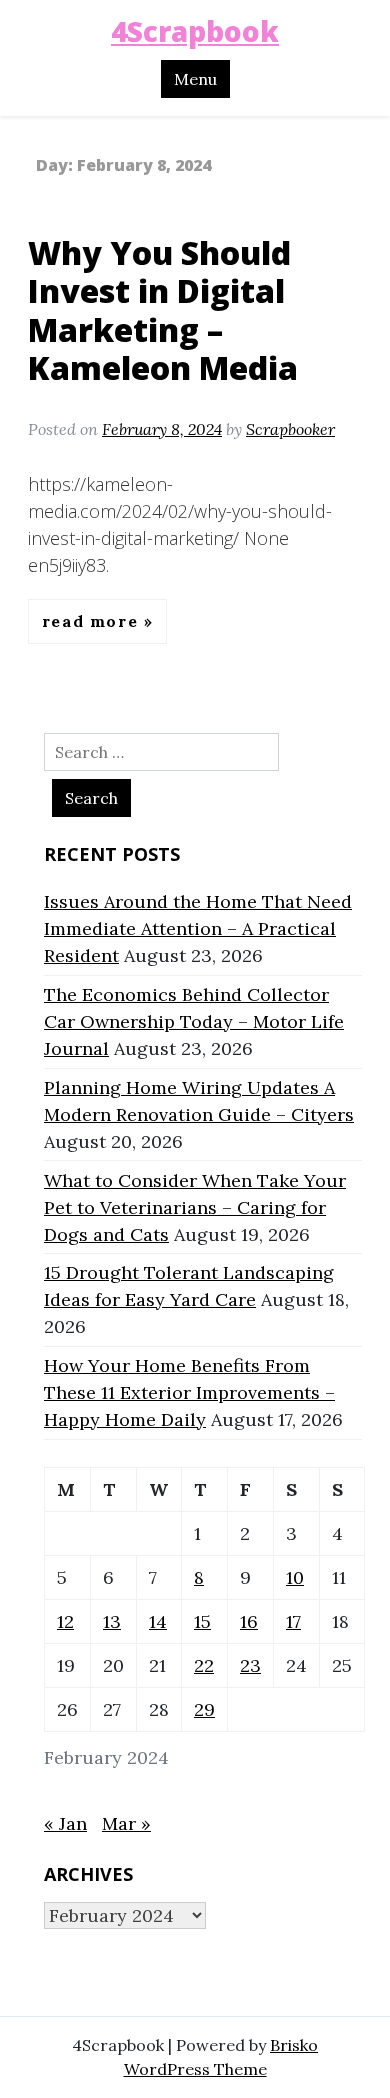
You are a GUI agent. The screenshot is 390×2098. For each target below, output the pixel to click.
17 (293, 1621)
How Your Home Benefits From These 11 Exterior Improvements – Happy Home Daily (189, 1392)
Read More (93, 621)
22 (204, 1665)
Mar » (126, 1823)
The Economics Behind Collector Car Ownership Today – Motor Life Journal (194, 1021)
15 (202, 1621)
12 (65, 1621)
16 (249, 1621)
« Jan (65, 1823)
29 (204, 1709)
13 (112, 1621)
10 (295, 1577)
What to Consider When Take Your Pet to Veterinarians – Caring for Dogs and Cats (195, 1207)
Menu (195, 79)
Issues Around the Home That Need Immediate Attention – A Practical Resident (198, 928)
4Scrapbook (195, 31)
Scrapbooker (290, 429)
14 (158, 1621)
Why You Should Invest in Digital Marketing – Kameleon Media (163, 310)
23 (250, 1665)
